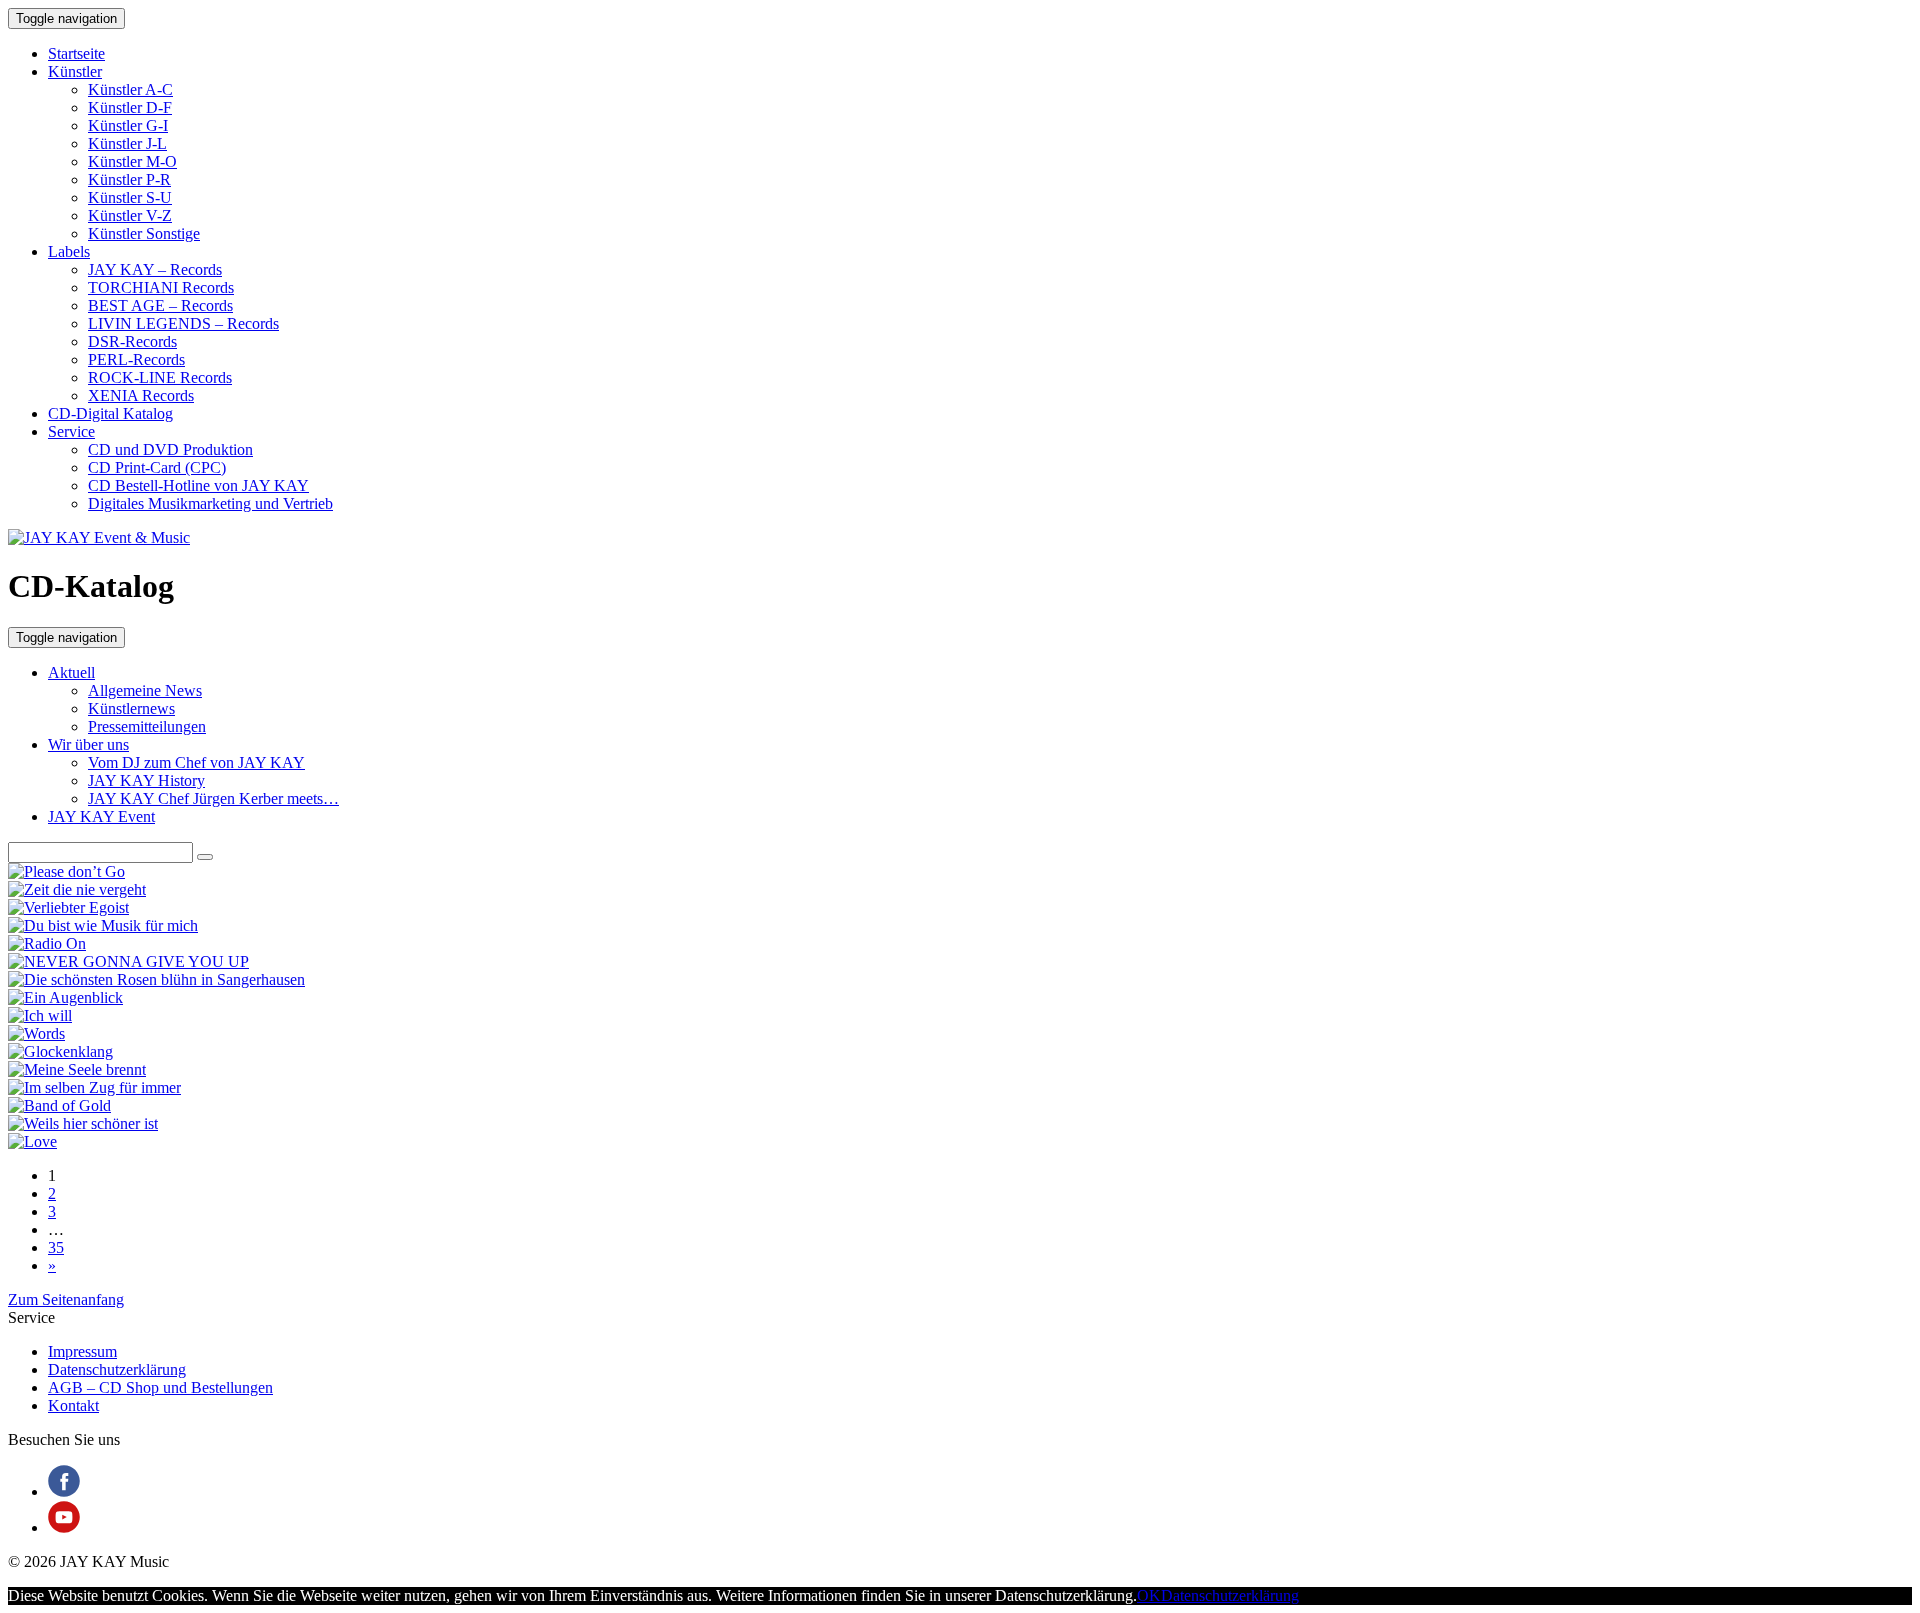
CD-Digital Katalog (110, 413)
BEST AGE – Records (160, 305)
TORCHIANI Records (161, 287)
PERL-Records (136, 359)
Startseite (76, 53)
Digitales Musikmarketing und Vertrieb (210, 503)
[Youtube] (64, 1527)
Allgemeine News (145, 690)
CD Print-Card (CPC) (157, 467)
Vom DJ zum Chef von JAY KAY (196, 762)
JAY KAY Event (101, 816)
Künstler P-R (129, 179)
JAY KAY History (146, 780)
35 (56, 1247)
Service (71, 431)
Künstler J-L (127, 143)
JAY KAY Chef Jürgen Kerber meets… (213, 798)
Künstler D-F (130, 107)
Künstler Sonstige (144, 233)
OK (1149, 1595)
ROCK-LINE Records (160, 377)
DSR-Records (132, 341)
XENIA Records (141, 395)
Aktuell (71, 672)
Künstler (75, 71)
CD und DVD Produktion (170, 449)
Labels (69, 251)
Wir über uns (88, 744)
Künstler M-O (132, 161)
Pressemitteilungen (147, 726)
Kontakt (73, 1405)
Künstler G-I (128, 125)
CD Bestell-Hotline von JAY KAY (198, 485)
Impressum (82, 1351)
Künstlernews (131, 708)
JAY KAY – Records (155, 269)
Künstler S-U (130, 197)
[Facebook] (64, 1491)
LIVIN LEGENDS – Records (183, 323)
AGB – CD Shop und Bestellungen (160, 1387)
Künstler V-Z (130, 215)
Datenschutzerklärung (117, 1369)
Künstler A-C (130, 89)
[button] (205, 857)
